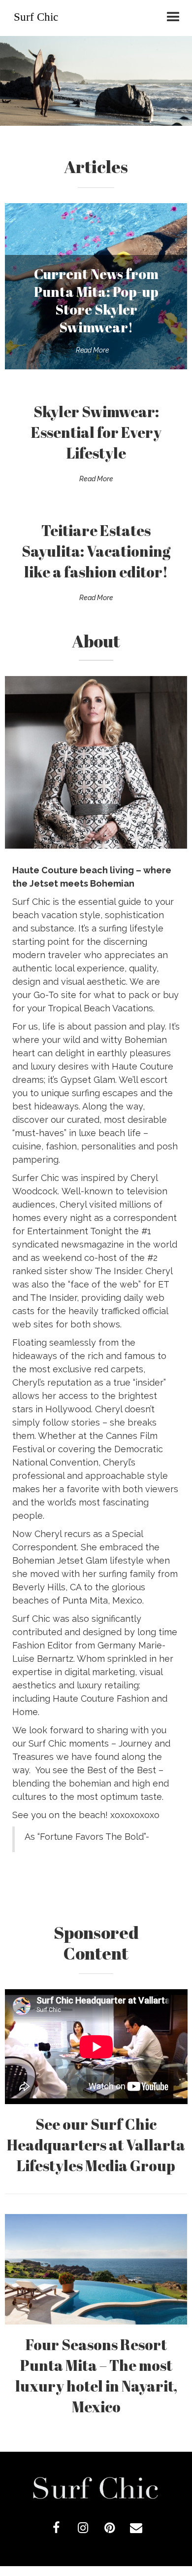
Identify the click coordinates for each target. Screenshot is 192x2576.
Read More (92, 350)
